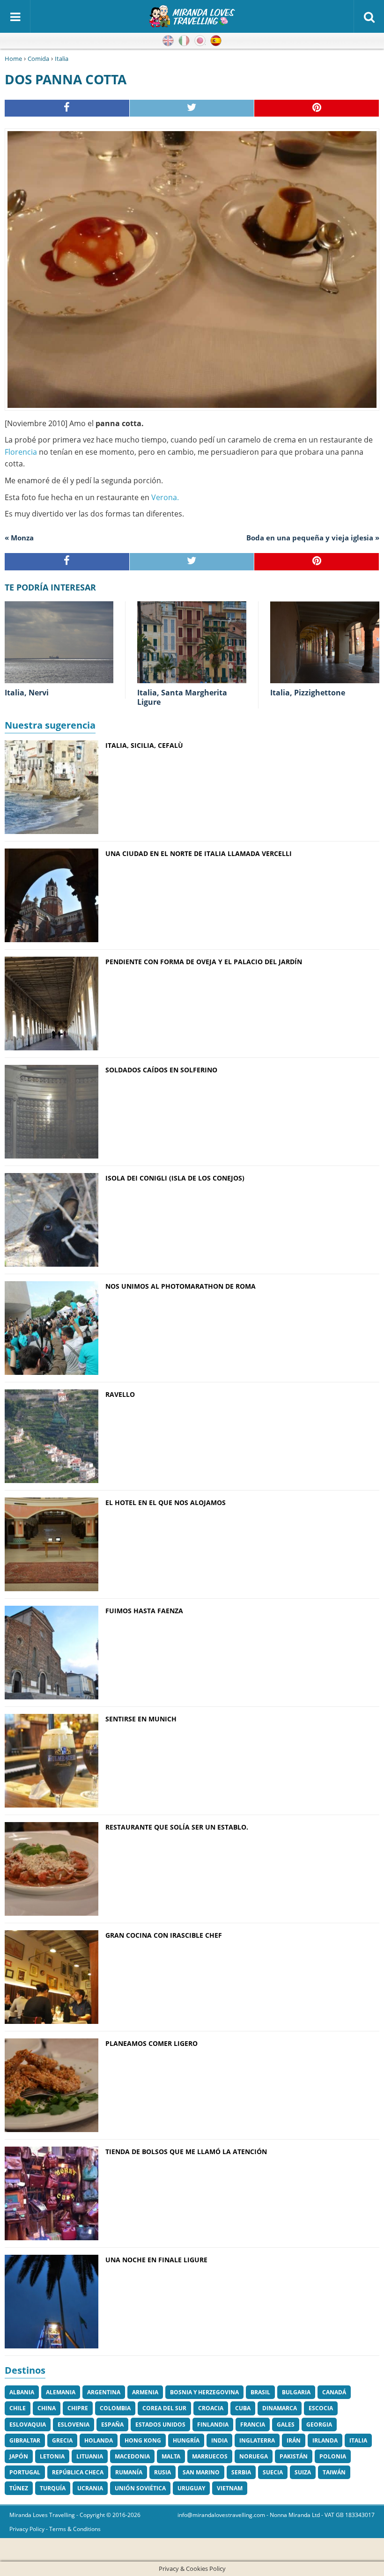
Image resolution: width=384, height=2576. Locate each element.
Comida (38, 59)
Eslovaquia (28, 2425)
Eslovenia (74, 2425)
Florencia (21, 452)
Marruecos (210, 2456)
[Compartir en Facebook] (67, 108)
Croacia (211, 2408)
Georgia (319, 2425)
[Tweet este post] (192, 108)
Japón (19, 2456)
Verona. (165, 497)
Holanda (99, 2440)
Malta (171, 2456)
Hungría (186, 2440)
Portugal (25, 2472)
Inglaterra (257, 2440)
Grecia (62, 2440)
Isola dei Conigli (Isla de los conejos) (175, 1178)
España (112, 2425)
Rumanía (129, 2472)
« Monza (19, 538)
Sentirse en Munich (141, 1719)
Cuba (243, 2408)
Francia (253, 2425)
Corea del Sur (164, 2408)
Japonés (200, 41)
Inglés (168, 41)
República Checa (78, 2472)
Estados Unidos (160, 2425)
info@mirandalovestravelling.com (221, 2515)
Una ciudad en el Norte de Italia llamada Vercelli (199, 853)
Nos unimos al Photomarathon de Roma (181, 1286)
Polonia (333, 2456)
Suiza (303, 2472)
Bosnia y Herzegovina (204, 2392)
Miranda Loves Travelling (42, 2515)
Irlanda (325, 2440)
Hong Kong (143, 2440)
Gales (286, 2425)
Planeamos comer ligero (151, 2043)
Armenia (145, 2392)
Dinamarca (280, 2408)
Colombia (115, 2408)
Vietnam (230, 2488)
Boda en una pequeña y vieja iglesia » (313, 538)
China (47, 2408)
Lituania (90, 2456)
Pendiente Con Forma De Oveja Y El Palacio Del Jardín (204, 962)
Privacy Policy (27, 2529)
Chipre (78, 2408)
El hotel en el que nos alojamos (166, 1502)
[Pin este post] (317, 108)
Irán (294, 2440)
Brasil (260, 2392)
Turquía (53, 2488)
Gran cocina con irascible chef (164, 1935)
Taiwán (334, 2472)
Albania (22, 2392)
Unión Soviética (140, 2488)
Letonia (52, 2456)
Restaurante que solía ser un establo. (177, 1827)
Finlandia (213, 2425)
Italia (62, 59)
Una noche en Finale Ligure (156, 2260)
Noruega (254, 2456)
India (219, 2440)
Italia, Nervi (27, 693)
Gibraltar (25, 2440)
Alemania (61, 2392)
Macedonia (132, 2456)
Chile (18, 2408)
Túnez (19, 2488)
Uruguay (191, 2488)
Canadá (334, 2392)
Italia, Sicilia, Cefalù (144, 745)
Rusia (162, 2472)
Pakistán (294, 2456)
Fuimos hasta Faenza (144, 1611)
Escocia (321, 2408)
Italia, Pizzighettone (308, 693)
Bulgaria (296, 2392)
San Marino (201, 2472)
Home (13, 59)
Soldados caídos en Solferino (161, 1070)
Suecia (273, 2472)
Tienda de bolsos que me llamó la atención (186, 2152)
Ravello (120, 1394)
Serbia (241, 2472)
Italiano (184, 41)
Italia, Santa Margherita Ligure (182, 698)
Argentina (104, 2392)
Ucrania (90, 2488)
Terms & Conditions (75, 2529)
